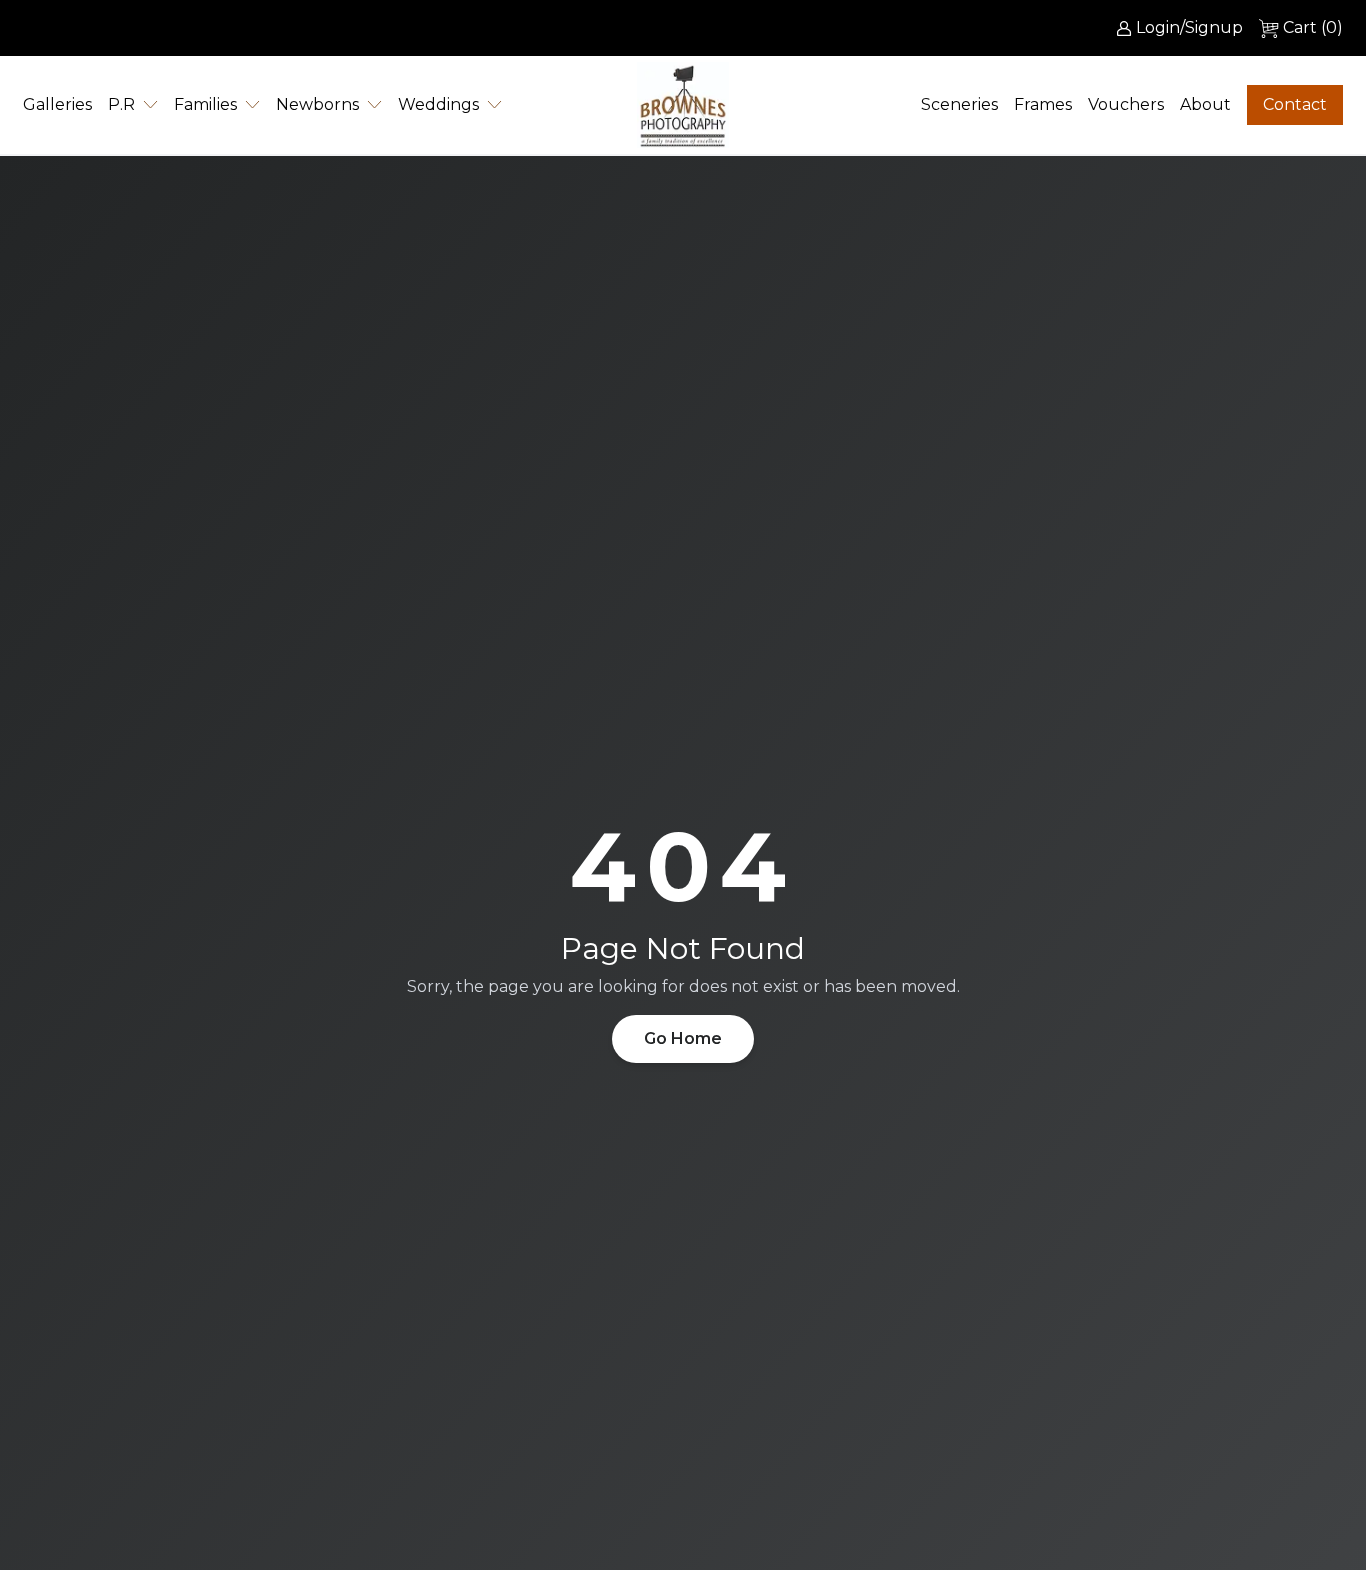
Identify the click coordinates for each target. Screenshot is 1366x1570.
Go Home (683, 1038)
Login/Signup (1189, 27)
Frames (1043, 104)
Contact (1295, 104)
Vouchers (1126, 104)
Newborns (317, 104)
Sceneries (959, 104)
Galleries (57, 104)
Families (205, 104)
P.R (121, 104)
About (1205, 104)
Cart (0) (1313, 27)
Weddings (438, 104)
